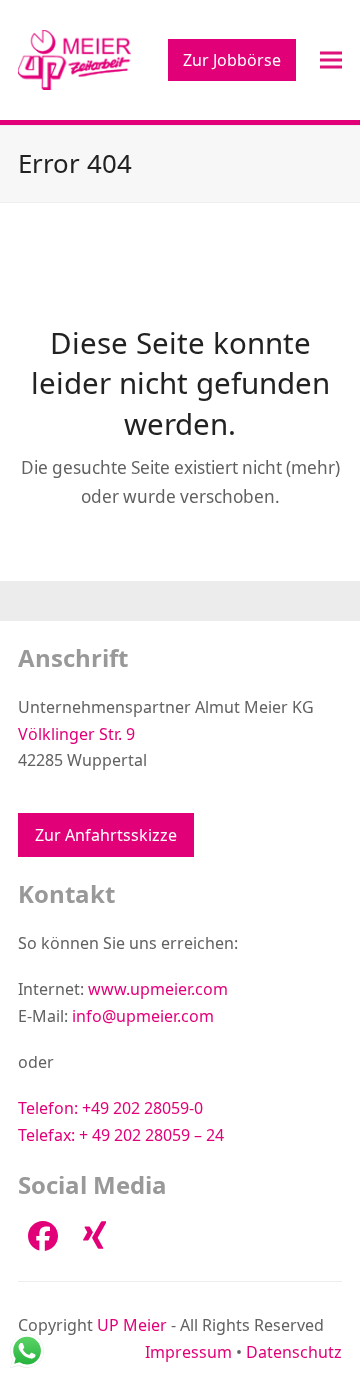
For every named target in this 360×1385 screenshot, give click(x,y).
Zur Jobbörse (232, 60)
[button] (331, 59)
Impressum (188, 1352)
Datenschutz (294, 1352)
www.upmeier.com (158, 989)
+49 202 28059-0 (142, 1108)
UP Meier (132, 1325)
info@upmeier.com (143, 1016)
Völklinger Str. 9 (76, 734)
